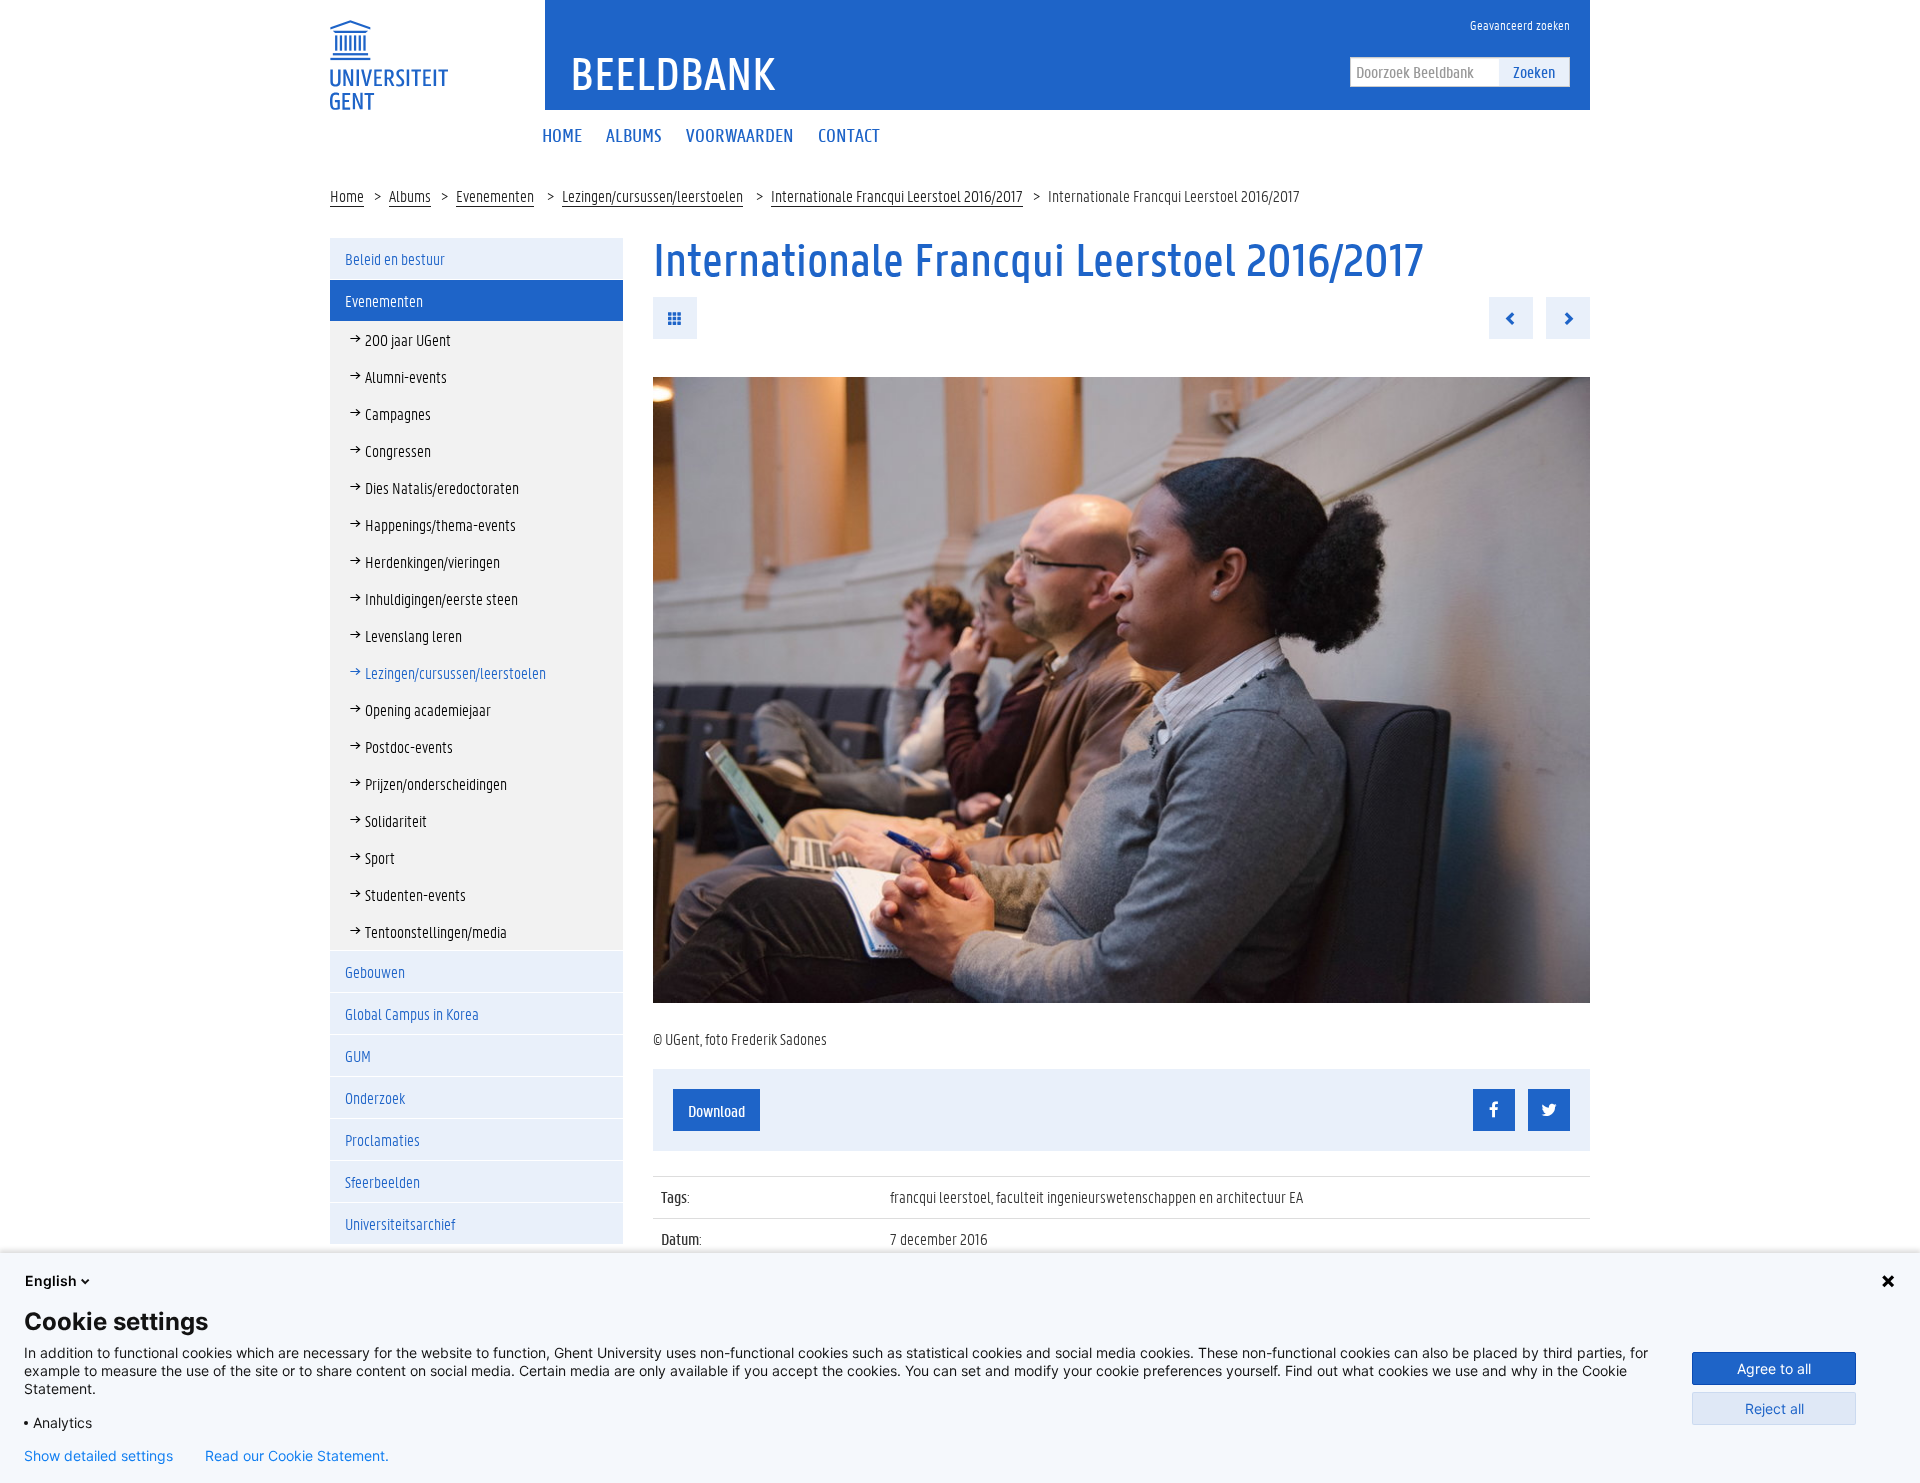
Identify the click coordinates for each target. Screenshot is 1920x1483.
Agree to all (1774, 1368)
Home (347, 195)
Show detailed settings (98, 1456)
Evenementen (495, 195)
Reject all (1774, 1408)
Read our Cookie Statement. (297, 1456)
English (51, 1280)
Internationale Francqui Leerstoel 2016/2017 (897, 195)
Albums (410, 195)
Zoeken (1534, 71)
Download (716, 1110)
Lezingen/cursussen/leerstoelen (652, 195)
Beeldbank (672, 73)
